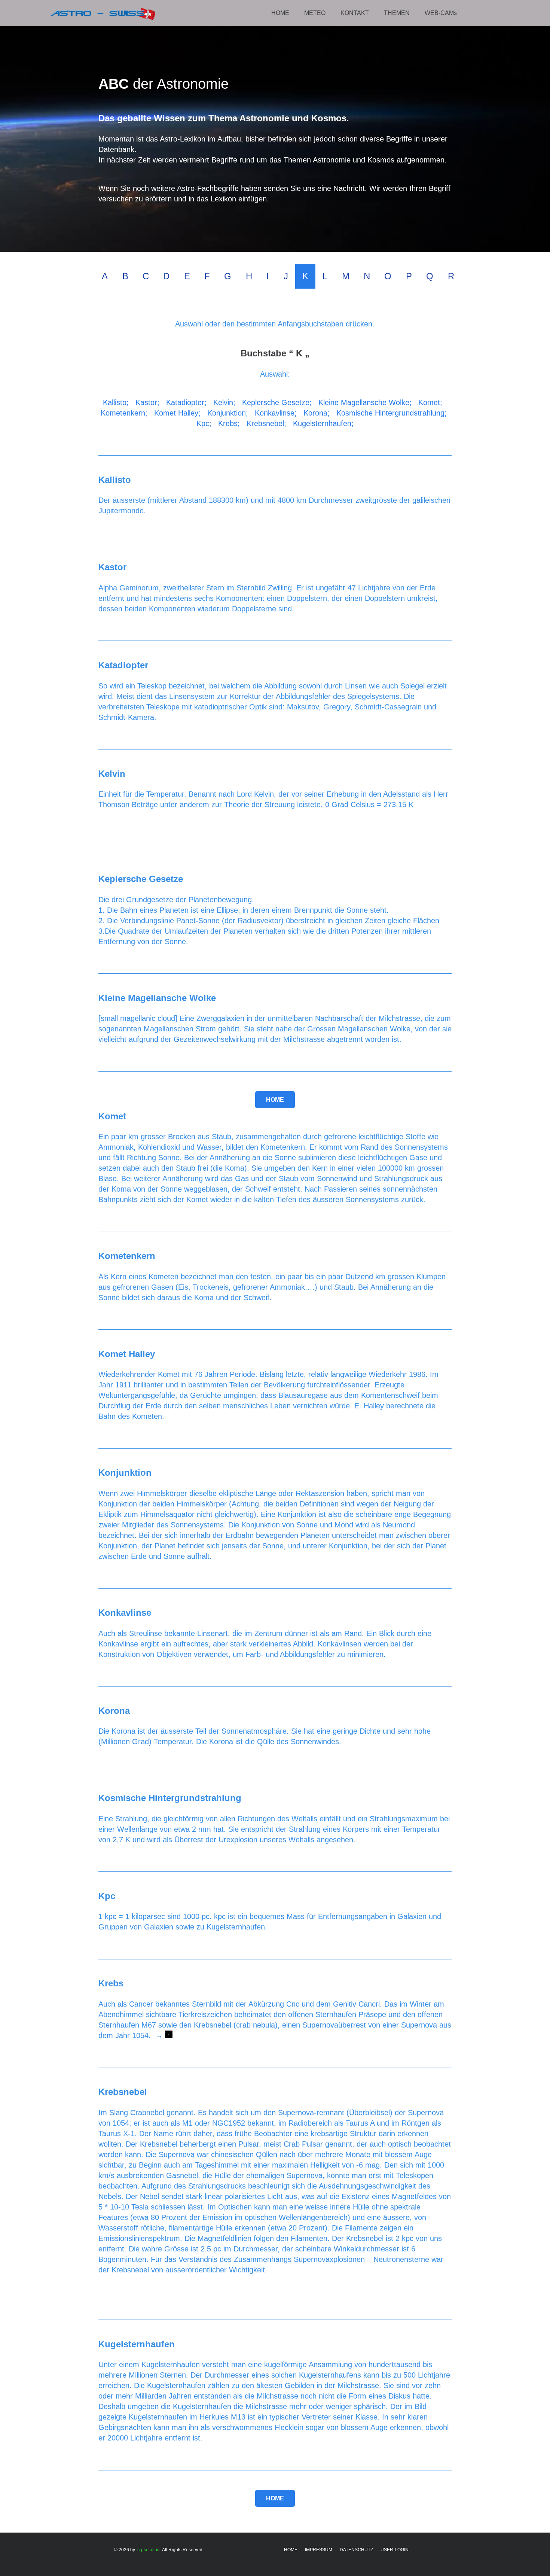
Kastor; (147, 402)
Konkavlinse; (276, 413)
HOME (291, 2550)
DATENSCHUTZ (356, 2550)
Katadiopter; (186, 402)
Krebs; (229, 423)
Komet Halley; (177, 413)
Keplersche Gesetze (276, 402)
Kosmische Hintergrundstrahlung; (392, 413)
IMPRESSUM (319, 2550)
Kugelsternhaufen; (323, 423)
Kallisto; (116, 402)
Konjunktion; (228, 413)
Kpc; (204, 423)
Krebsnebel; (266, 423)
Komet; (430, 402)
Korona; (317, 413)
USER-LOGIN (395, 2550)
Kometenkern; (124, 413)
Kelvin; (224, 402)
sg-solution (149, 2550)
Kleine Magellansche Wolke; (365, 402)
